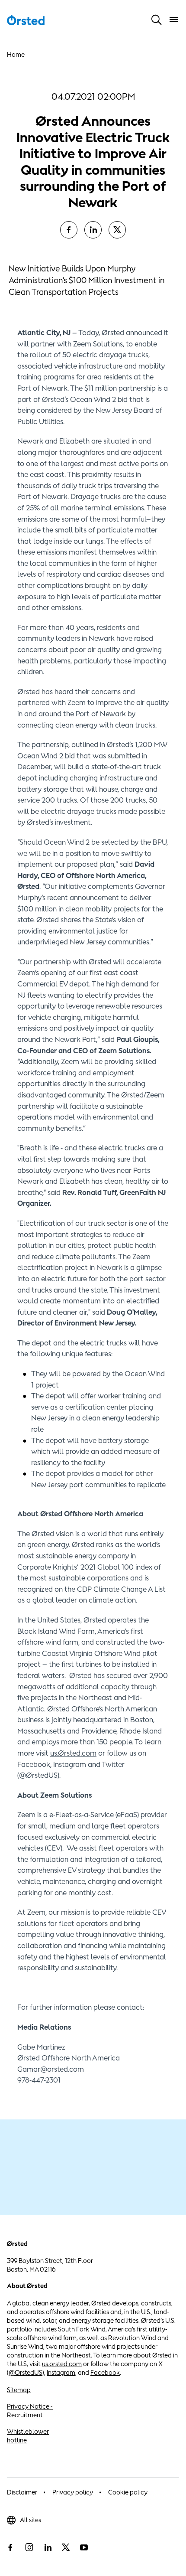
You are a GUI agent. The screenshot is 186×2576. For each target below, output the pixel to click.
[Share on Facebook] (69, 230)
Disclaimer (22, 2492)
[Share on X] (117, 230)
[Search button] (157, 20)
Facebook (105, 2372)
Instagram (61, 2372)
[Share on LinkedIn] (93, 230)
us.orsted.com (62, 2364)
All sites (30, 2520)
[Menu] (174, 20)
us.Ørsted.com (73, 1753)
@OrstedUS (26, 2372)
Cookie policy (128, 2492)
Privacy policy (73, 2492)
